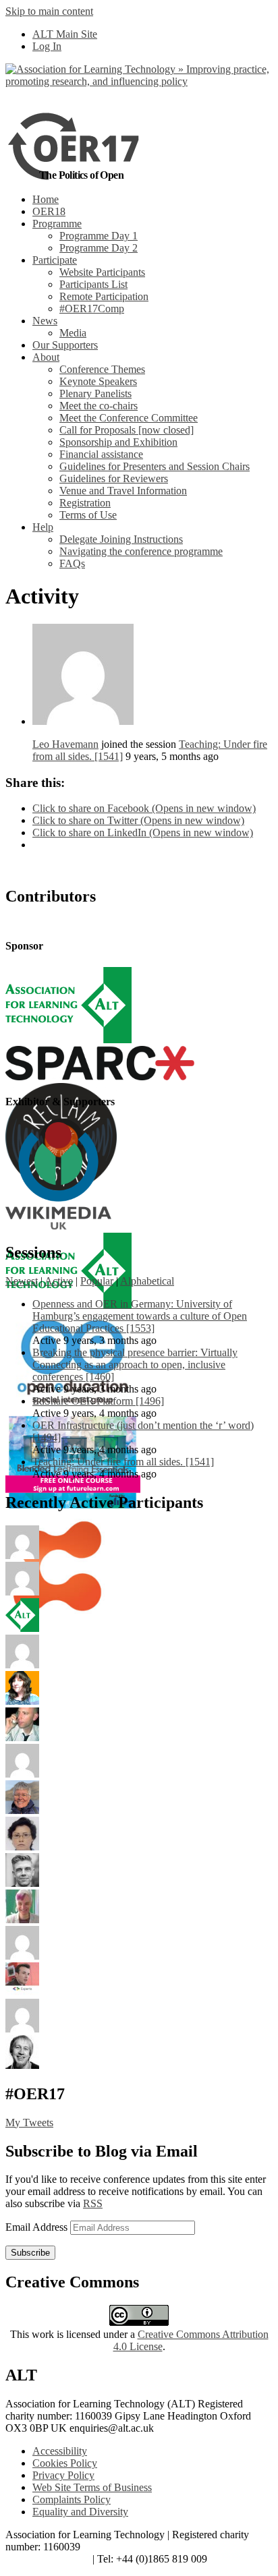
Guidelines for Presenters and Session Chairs (155, 466)
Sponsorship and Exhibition (118, 442)
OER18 (49, 211)
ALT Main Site (65, 34)
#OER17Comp (92, 309)
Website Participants (102, 272)
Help (43, 527)
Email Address (38, 2227)
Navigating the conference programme (141, 551)
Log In (47, 46)
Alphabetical (147, 1281)
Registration (85, 503)
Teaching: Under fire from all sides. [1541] (123, 1462)
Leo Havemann (65, 744)
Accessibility (60, 2451)
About (46, 357)
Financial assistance (101, 454)
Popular (97, 1281)
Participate (55, 260)
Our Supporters (65, 345)
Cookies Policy (65, 2463)
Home (46, 199)
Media (73, 333)
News (45, 321)
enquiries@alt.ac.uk (48, 2559)
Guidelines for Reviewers (114, 478)
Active (59, 1281)
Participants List (93, 284)
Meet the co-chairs (99, 406)
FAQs (72, 563)
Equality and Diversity (80, 2512)
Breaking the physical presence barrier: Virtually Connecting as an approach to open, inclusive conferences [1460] (135, 1365)
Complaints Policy (72, 2499)
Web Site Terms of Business (92, 2487)
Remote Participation (104, 296)
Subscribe (30, 2253)
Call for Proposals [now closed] (127, 430)
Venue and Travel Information (123, 491)
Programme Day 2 (99, 248)
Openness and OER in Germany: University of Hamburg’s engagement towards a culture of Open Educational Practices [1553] (140, 1316)
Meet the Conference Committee (129, 418)
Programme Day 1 (99, 236)
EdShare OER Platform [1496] (98, 1401)
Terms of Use (88, 515)
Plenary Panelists (95, 393)
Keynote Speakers (98, 381)
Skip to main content (49, 11)
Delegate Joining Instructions (121, 539)
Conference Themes (102, 369)
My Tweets (29, 2123)
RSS (93, 2203)
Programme (57, 224)
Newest (22, 1281)
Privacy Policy (63, 2475)
